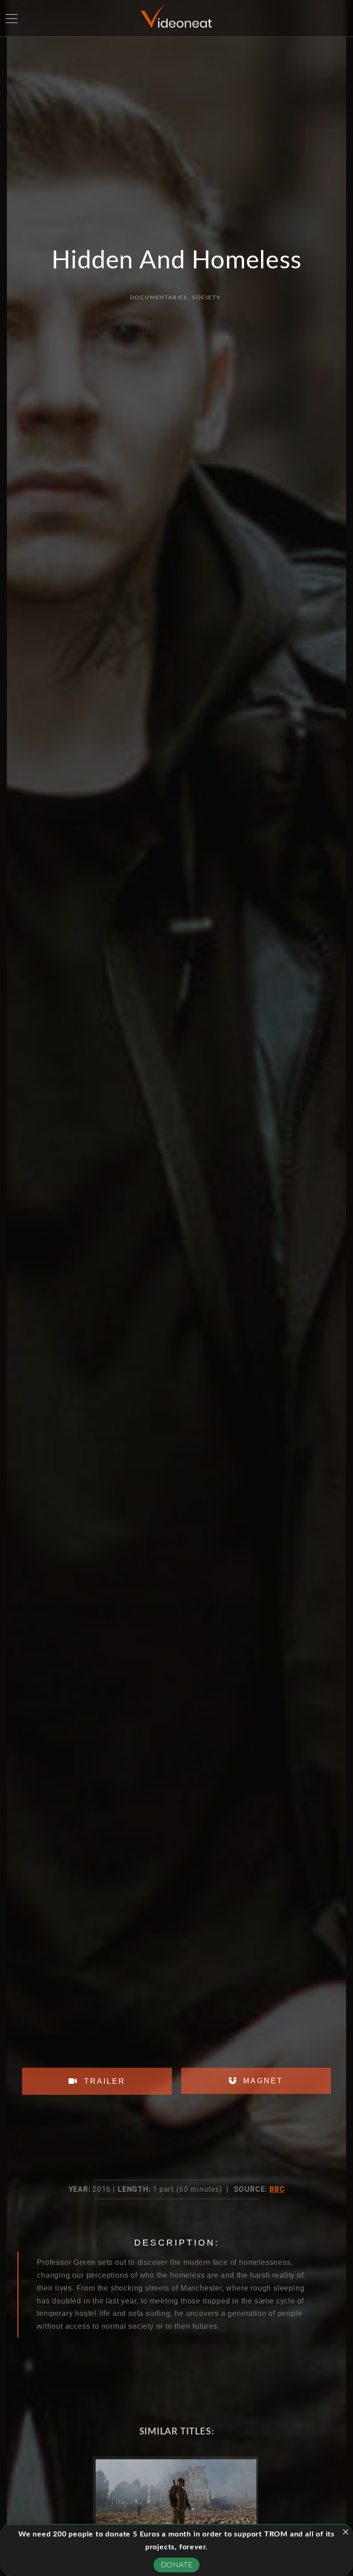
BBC (277, 2189)
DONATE (177, 2565)
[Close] (346, 2532)
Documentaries (159, 297)
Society (206, 297)
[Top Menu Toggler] (11, 18)
